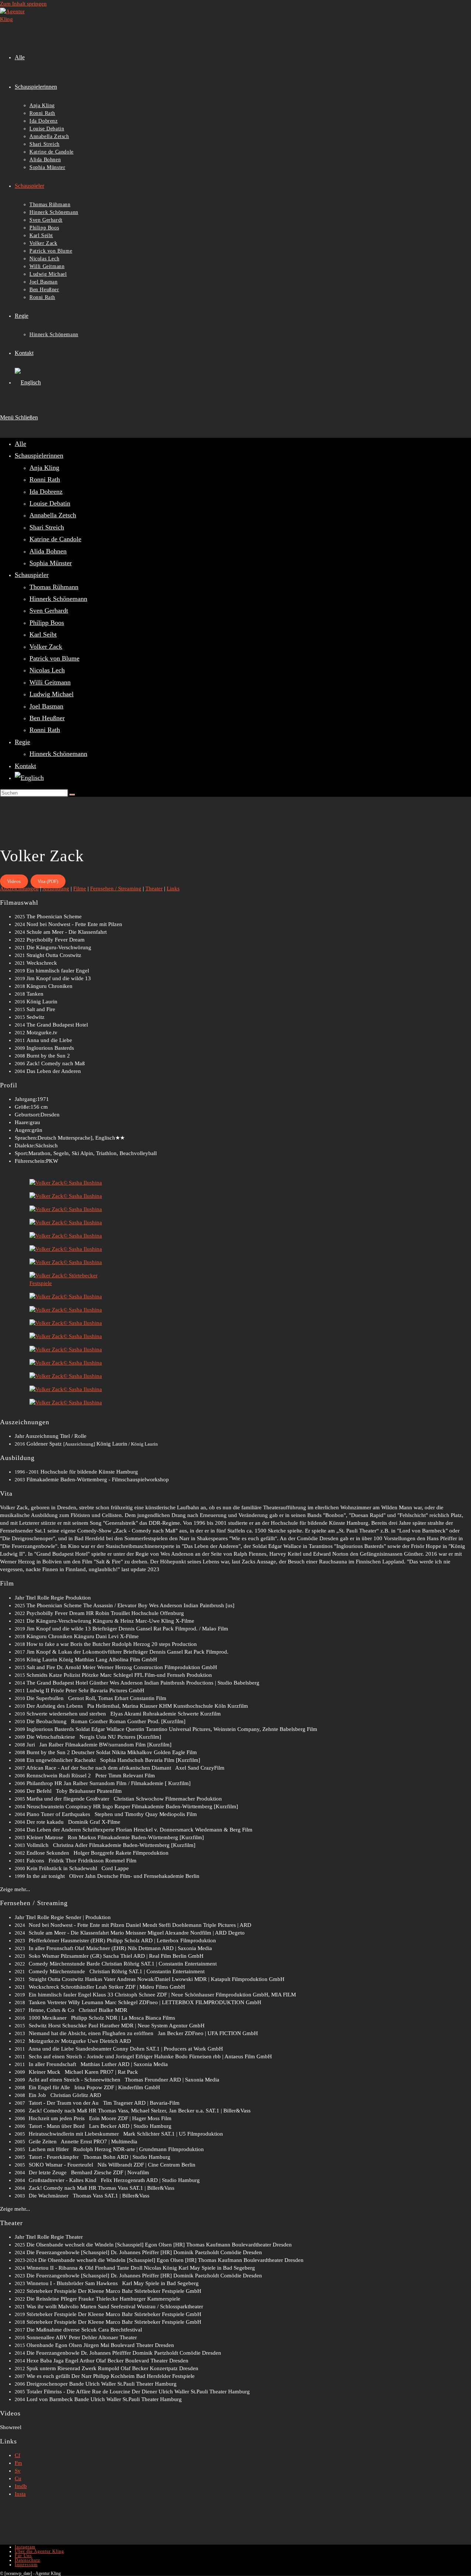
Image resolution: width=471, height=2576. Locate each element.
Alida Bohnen (48, 551)
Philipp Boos (47, 623)
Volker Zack (46, 647)
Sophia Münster (51, 563)
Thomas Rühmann (54, 587)
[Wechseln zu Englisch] (28, 382)
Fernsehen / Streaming (116, 888)
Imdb (21, 2486)
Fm (18, 2463)
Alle (20, 444)
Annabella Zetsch (53, 515)
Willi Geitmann (50, 682)
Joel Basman (46, 706)
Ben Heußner (47, 718)
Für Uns (23, 2556)
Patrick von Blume (54, 658)
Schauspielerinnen (39, 455)
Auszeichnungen (19, 888)
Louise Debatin (50, 503)
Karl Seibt (43, 634)
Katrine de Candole (55, 539)
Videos (14, 881)
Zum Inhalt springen (23, 4)
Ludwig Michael (52, 694)
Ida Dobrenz (46, 492)
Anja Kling (44, 468)
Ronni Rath (45, 479)
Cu (18, 2478)
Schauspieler (32, 575)
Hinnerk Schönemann (58, 599)
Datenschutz (27, 2560)
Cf (17, 2455)
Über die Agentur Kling (39, 2551)
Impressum (26, 2565)
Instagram (25, 2547)
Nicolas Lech (47, 670)
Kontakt (25, 766)
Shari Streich (47, 527)
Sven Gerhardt (49, 610)
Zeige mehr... (15, 1889)
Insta (20, 2494)
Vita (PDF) (48, 881)
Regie (22, 742)
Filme (80, 888)
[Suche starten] (72, 795)
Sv (18, 2471)
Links (173, 888)
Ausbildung (56, 888)
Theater (154, 888)
